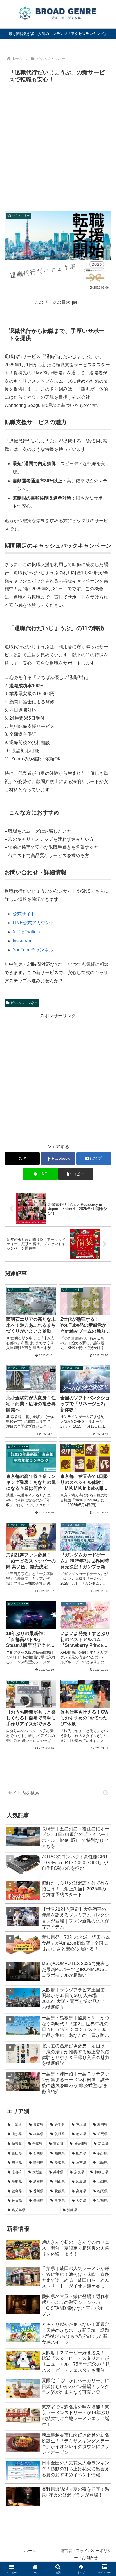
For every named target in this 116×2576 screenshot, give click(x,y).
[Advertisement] (58, 146)
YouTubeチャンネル (33, 950)
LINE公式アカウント (34, 923)
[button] (76, 1174)
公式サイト (24, 914)
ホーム (30, 2551)
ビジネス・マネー (24, 1003)
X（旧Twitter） (28, 932)
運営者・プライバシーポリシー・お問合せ (86, 2554)
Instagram (23, 941)
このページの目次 (52, 302)
